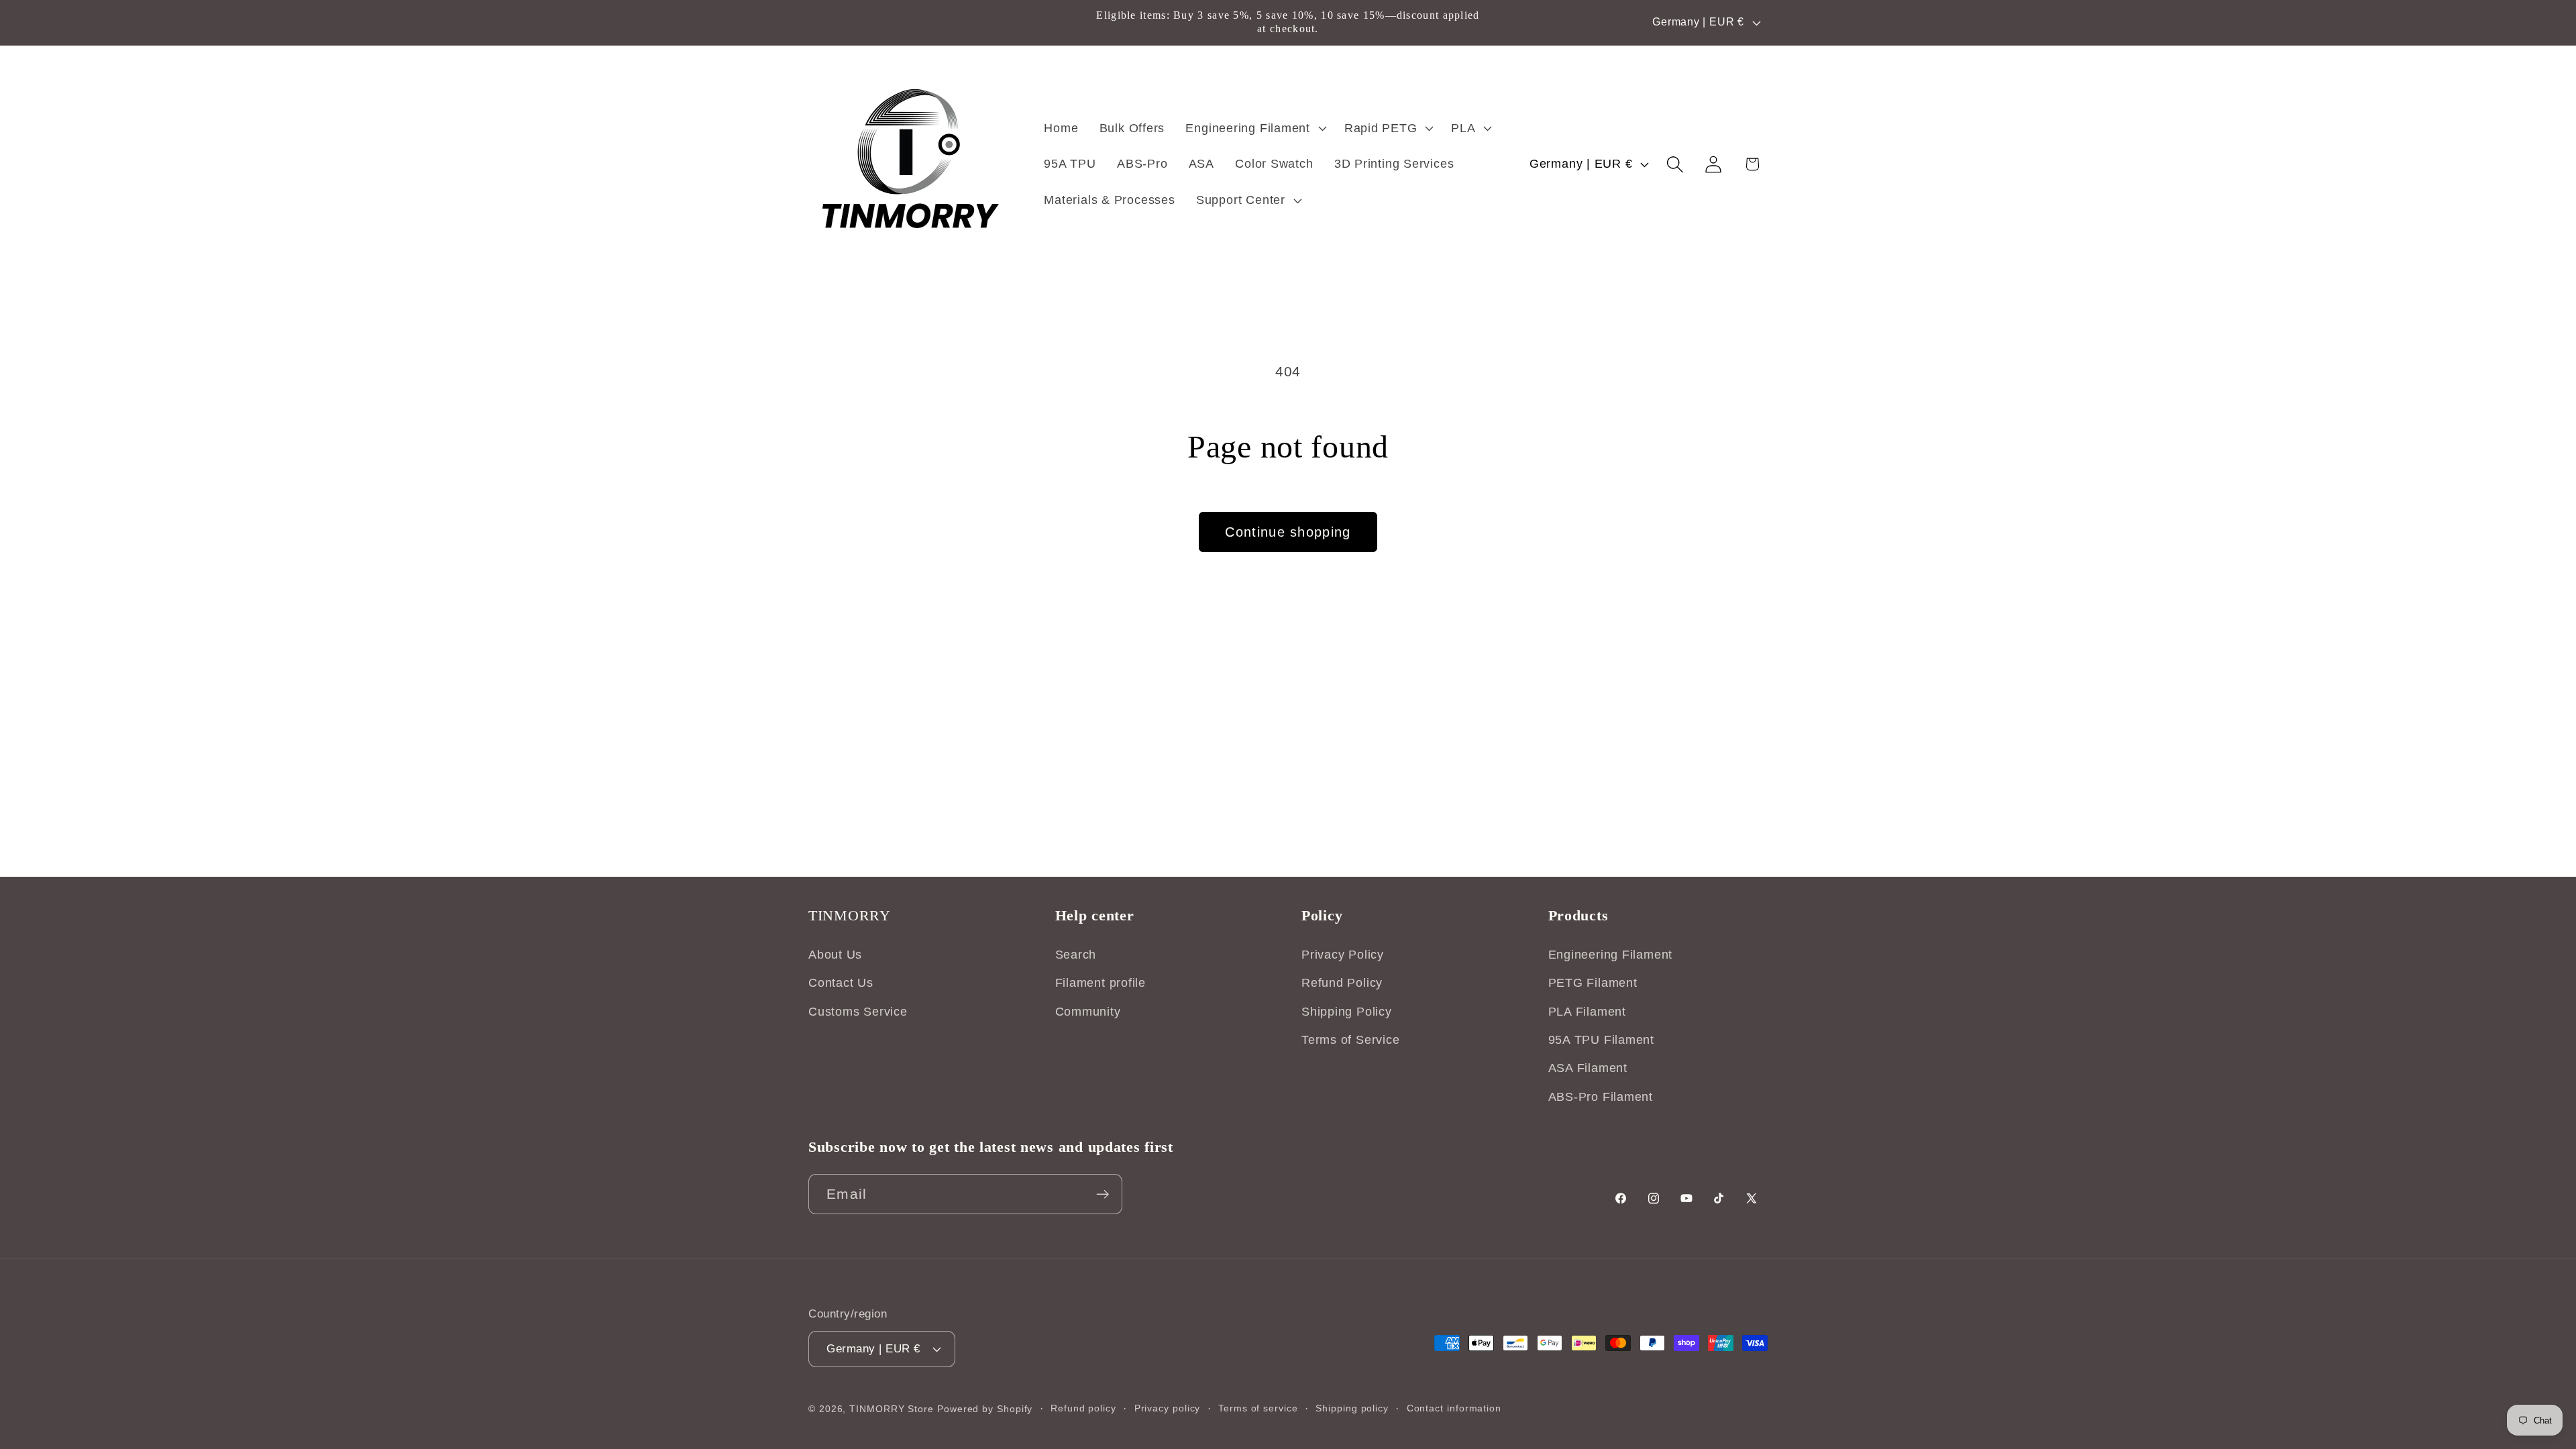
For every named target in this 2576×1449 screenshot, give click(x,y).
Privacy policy (1168, 1408)
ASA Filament (1588, 1069)
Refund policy (1083, 1408)
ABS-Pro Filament (1601, 1097)
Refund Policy (1342, 983)
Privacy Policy (1343, 955)
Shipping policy (1352, 1408)
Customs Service (858, 1012)
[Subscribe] (1103, 1194)
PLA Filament (1587, 1012)
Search (1076, 955)
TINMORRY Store (892, 1409)
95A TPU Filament (1601, 1040)
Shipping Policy (1347, 1012)
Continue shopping (1288, 532)
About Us (835, 955)
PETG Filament (1593, 983)
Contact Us (841, 983)
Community (1088, 1012)
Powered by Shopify (985, 1409)
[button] (1254, 128)
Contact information (1454, 1408)
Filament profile (1101, 983)
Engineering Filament (1611, 955)
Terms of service (1258, 1408)
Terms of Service (1350, 1040)
